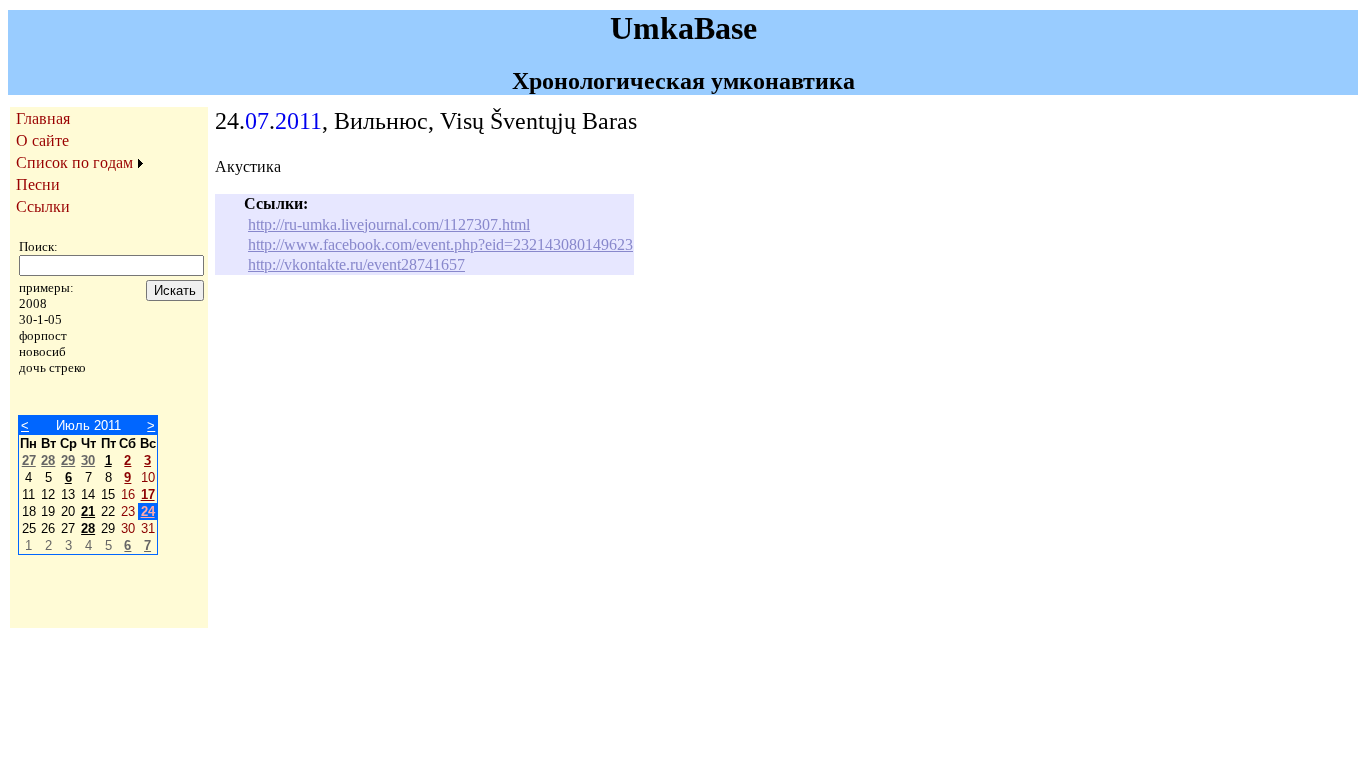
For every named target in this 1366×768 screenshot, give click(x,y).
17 (148, 494)
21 (88, 511)
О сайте (42, 140)
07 (257, 121)
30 (88, 460)
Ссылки (43, 206)
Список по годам (74, 162)
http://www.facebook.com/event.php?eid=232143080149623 (440, 244)
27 (29, 460)
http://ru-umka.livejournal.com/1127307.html (389, 224)
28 (48, 460)
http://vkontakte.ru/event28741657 (356, 264)
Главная (43, 118)
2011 (298, 121)
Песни (38, 184)
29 (68, 460)
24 (148, 511)
